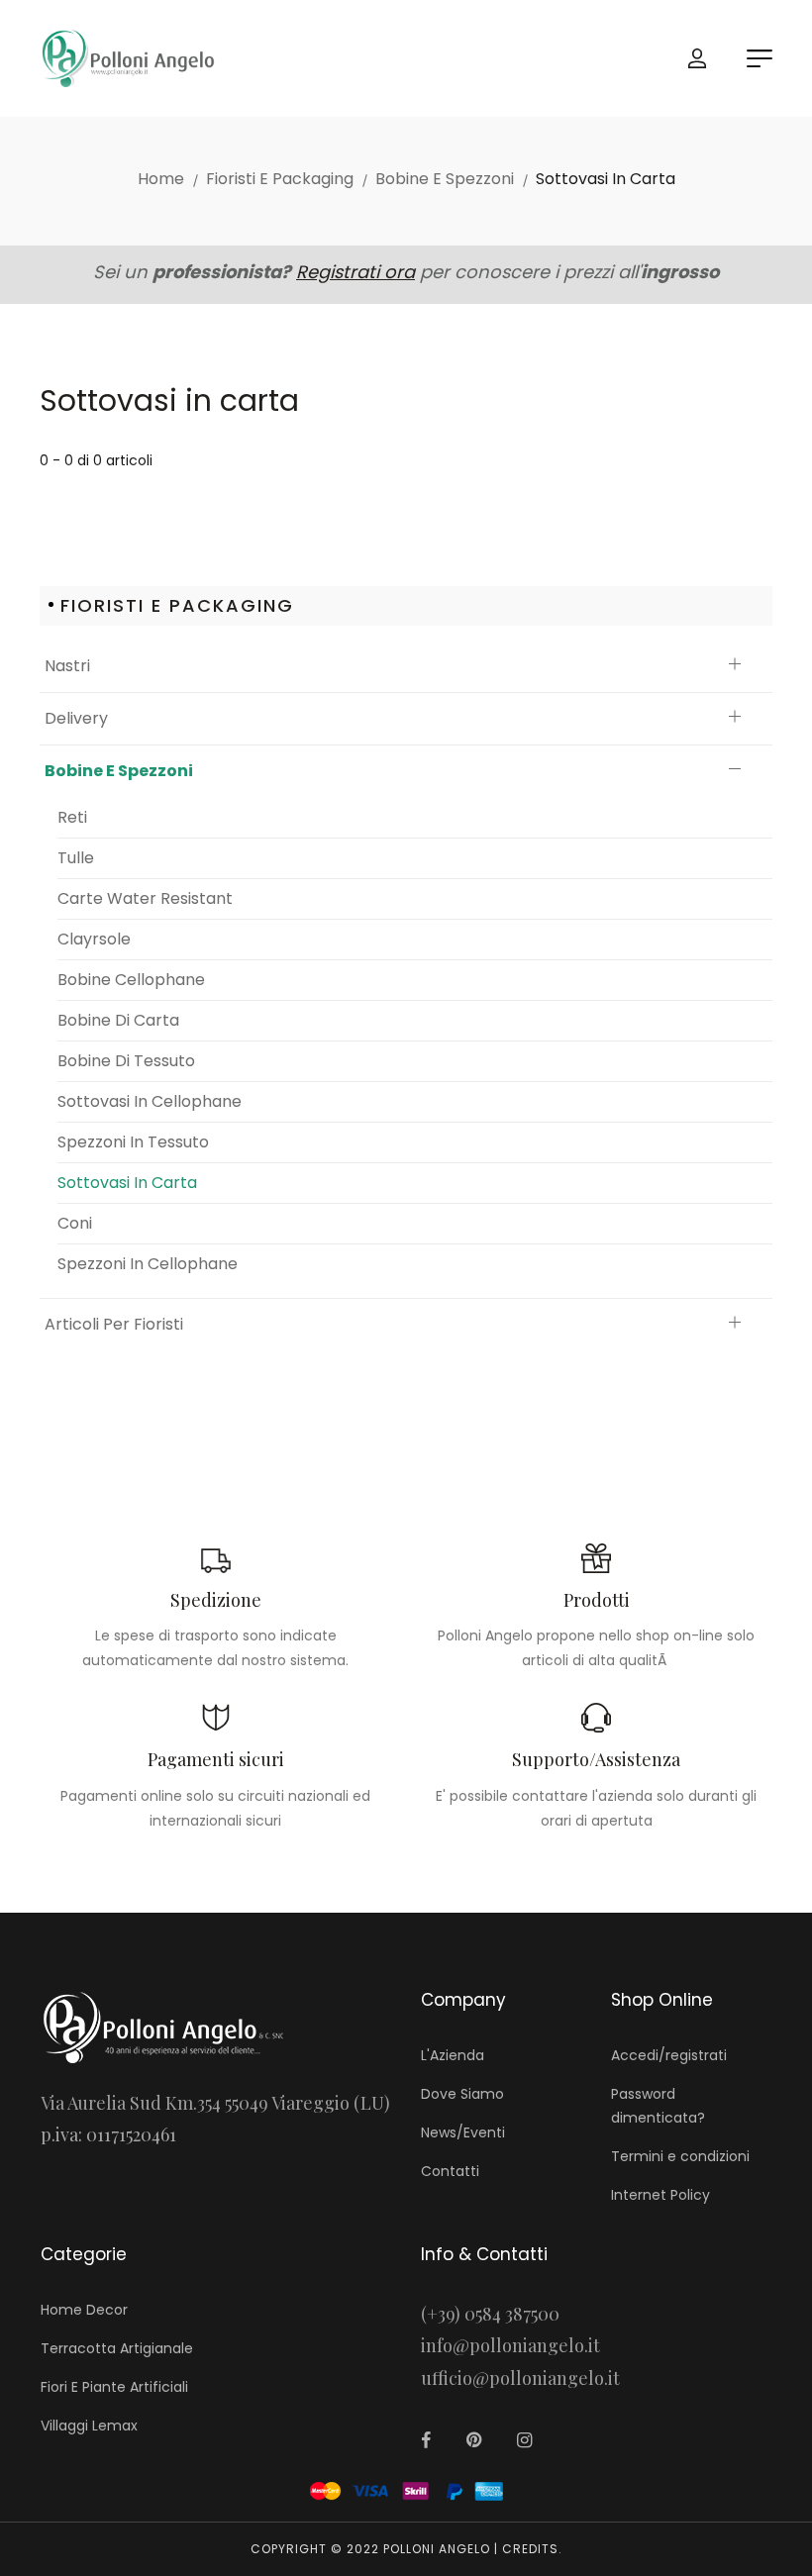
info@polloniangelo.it (510, 2345)
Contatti (450, 2171)
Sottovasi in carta (127, 1183)
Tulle (76, 858)
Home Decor (84, 2310)
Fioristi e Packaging (280, 179)
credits (530, 2549)
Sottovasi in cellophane (150, 1101)
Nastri (67, 666)
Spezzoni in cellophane (148, 1264)
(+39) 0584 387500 (490, 2314)
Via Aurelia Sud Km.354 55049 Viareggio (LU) (215, 2103)
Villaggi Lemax (89, 2426)
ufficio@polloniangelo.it (520, 2378)
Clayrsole (94, 939)
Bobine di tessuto (126, 1061)
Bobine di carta (118, 1020)
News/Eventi (463, 2132)
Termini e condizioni (680, 2156)
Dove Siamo (462, 2094)
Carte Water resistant (145, 898)
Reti (72, 817)
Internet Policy (660, 2195)
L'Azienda (453, 2055)
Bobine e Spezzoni (445, 179)
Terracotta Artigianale (117, 2348)
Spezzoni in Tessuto (133, 1142)
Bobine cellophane (131, 980)
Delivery (76, 718)
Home (161, 179)
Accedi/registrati (669, 2055)
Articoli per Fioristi (114, 1324)
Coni (75, 1223)
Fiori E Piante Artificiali (114, 2387)
